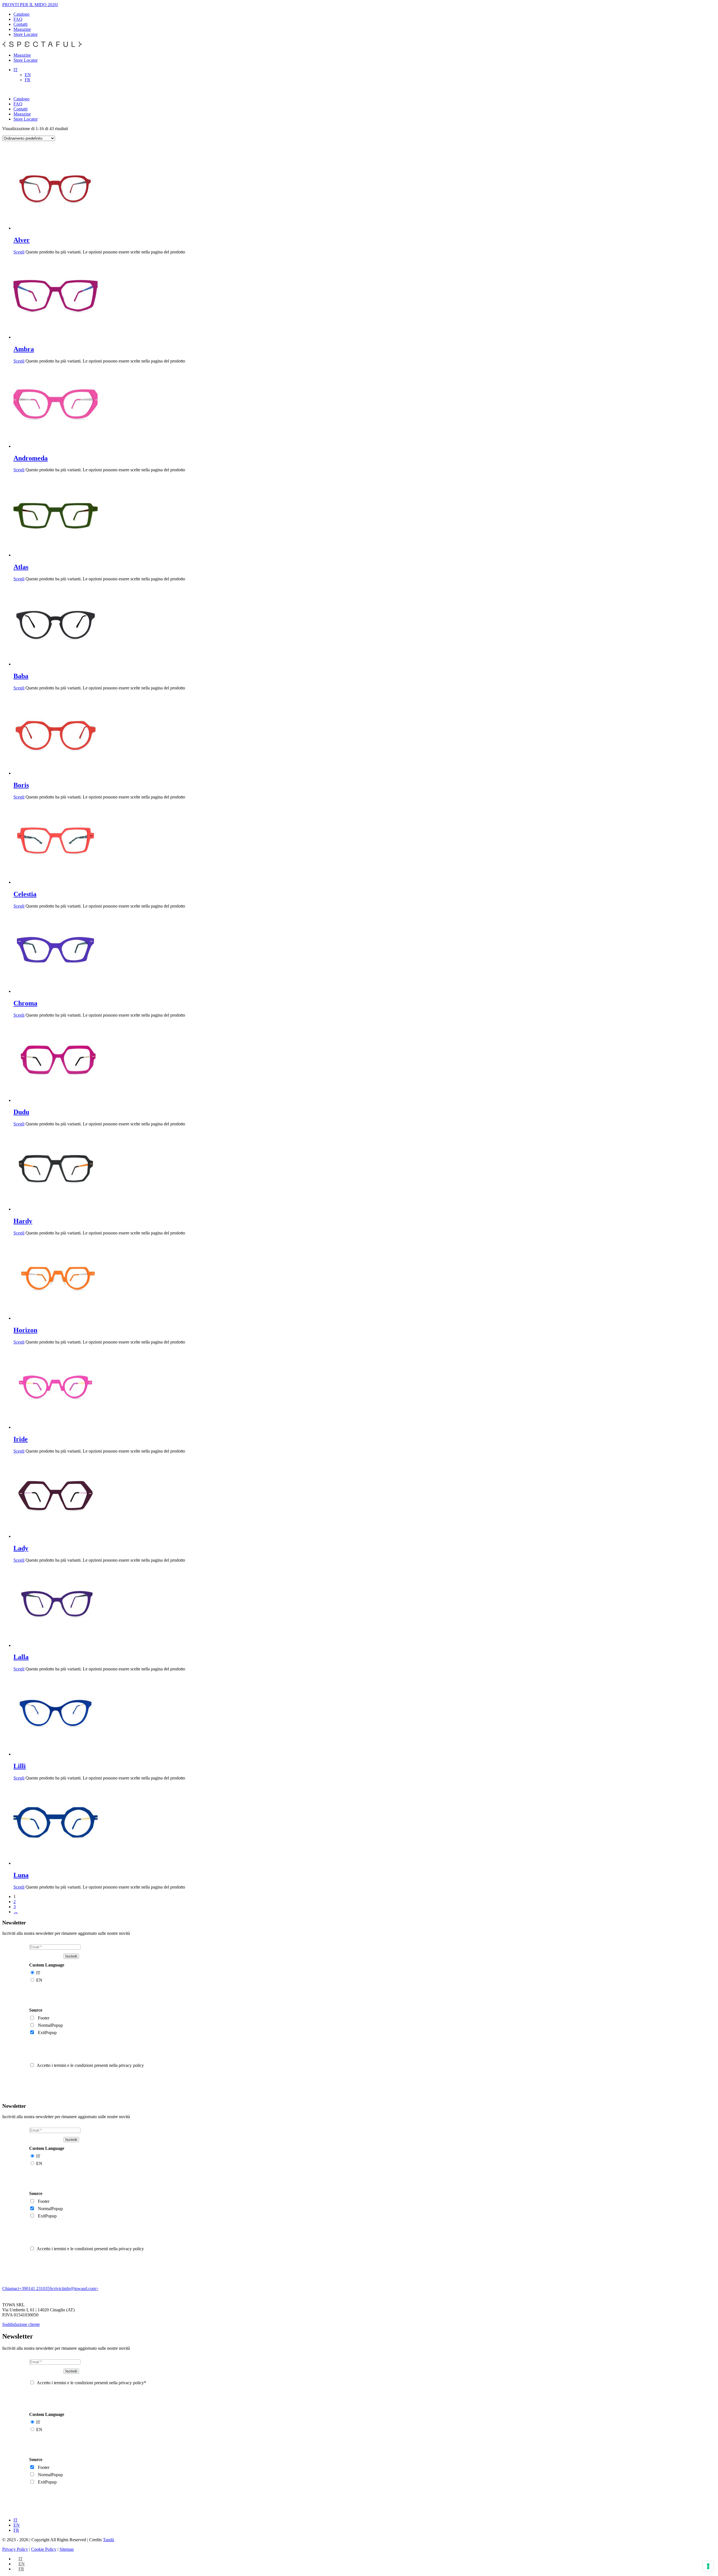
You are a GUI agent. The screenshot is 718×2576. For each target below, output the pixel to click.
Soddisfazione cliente (21, 2324)
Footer (44, 2018)
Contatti (20, 24)
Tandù (109, 2540)
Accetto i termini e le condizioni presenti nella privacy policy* (91, 2383)
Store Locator (26, 34)
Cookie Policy (44, 2549)
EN (39, 1980)
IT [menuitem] (16, 70)
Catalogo (21, 14)
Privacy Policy (15, 2549)
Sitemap (67, 2549)
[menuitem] (16, 70)
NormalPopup (50, 2025)
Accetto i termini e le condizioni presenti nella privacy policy (90, 2065)
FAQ (18, 19)
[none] (365, 75)
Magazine (22, 29)
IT (38, 1973)
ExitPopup (47, 2033)
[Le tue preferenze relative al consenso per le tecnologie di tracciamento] (708, 2566)
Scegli (19, 252)
